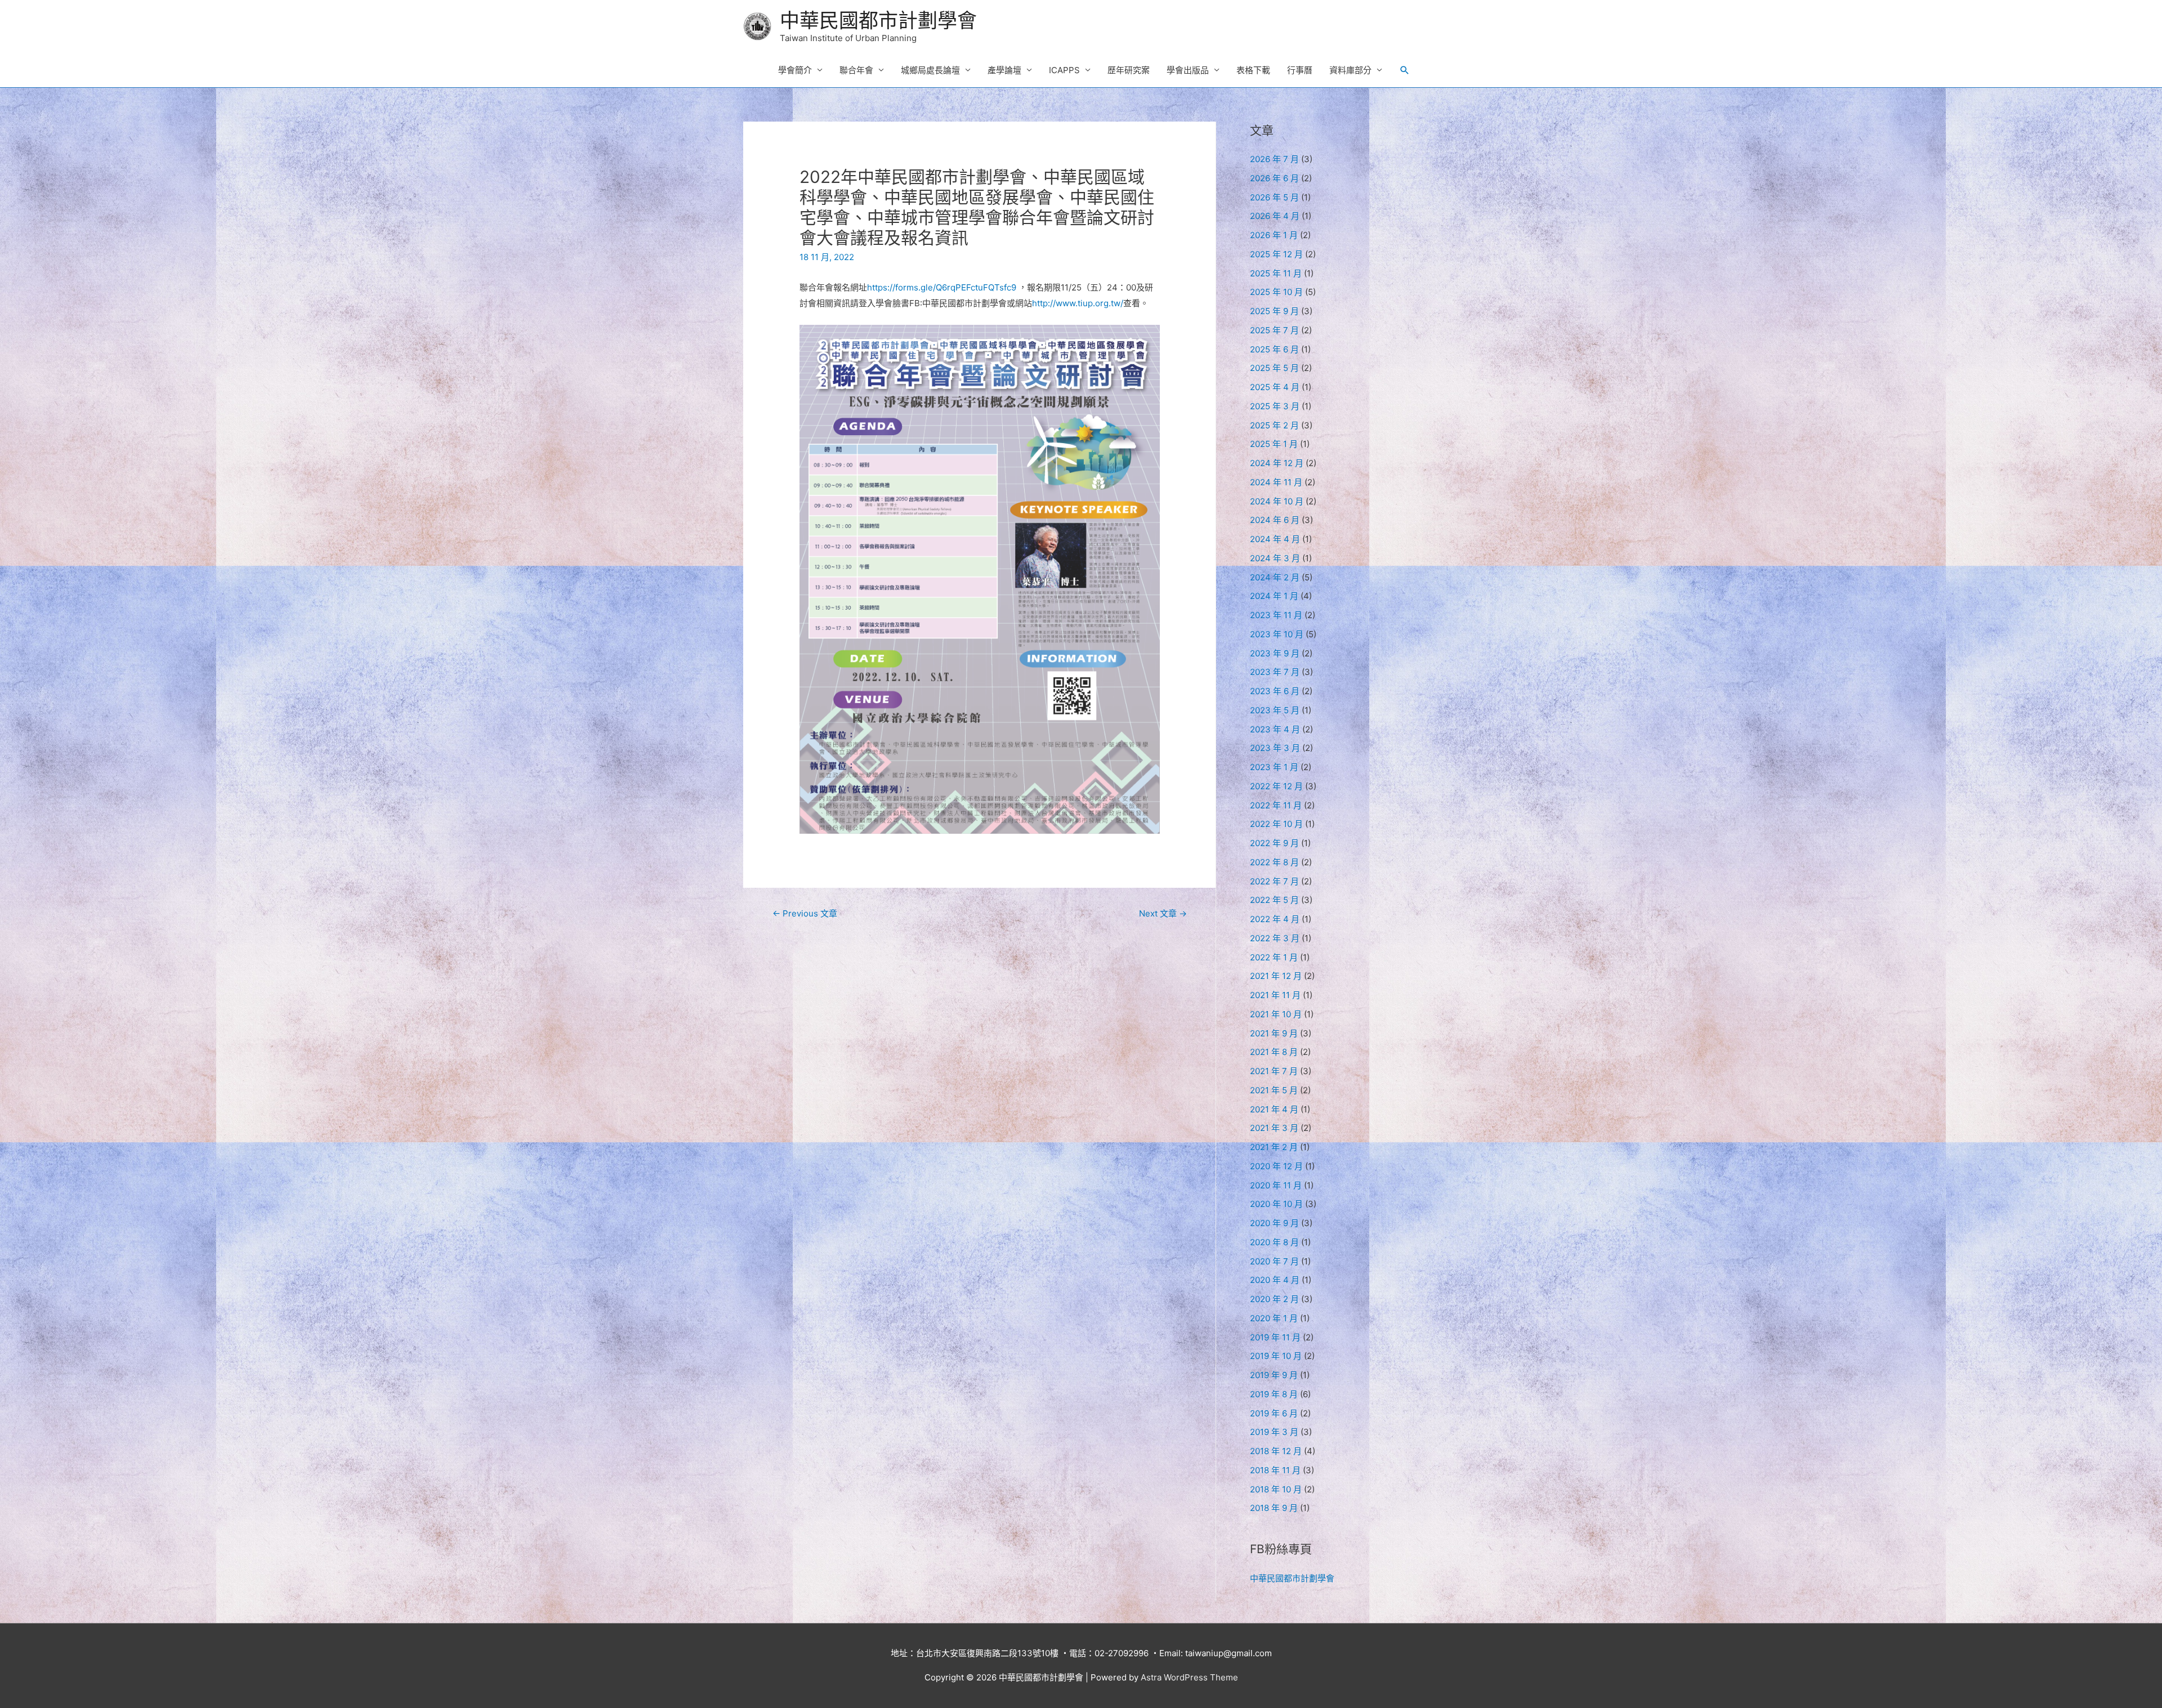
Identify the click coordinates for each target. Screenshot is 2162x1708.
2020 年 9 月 (1274, 1223)
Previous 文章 (805, 913)
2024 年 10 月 (1277, 501)
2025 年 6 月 (1274, 349)
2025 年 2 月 (1274, 425)
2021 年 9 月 (1274, 1033)
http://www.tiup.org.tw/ (1078, 303)
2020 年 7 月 (1274, 1261)
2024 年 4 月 (1275, 539)
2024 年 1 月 (1274, 596)
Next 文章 (1163, 913)
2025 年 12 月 (1276, 254)
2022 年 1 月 (1274, 957)
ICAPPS (1064, 70)
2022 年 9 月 (1274, 843)
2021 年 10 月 (1276, 1014)
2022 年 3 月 (1275, 938)
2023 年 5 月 (1275, 710)
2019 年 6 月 (1274, 1413)
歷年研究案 (1129, 70)
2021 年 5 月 (1274, 1090)
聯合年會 (856, 70)
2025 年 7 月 (1274, 330)
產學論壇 (1004, 70)
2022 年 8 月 (1274, 862)
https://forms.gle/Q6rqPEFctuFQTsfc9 (943, 287)
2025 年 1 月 (1274, 444)
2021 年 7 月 (1274, 1071)
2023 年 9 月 (1275, 653)
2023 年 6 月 (1275, 691)
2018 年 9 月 (1274, 1508)
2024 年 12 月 (1277, 463)
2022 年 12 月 (1276, 786)
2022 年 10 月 (1276, 824)
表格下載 (1253, 70)
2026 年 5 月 (1274, 197)
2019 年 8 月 (1274, 1394)
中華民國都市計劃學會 (878, 20)
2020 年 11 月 (1276, 1185)
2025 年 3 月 (1275, 406)
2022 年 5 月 (1274, 900)
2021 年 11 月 (1275, 995)
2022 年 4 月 (1275, 919)
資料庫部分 (1350, 70)
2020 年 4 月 (1275, 1280)
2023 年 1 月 (1274, 767)
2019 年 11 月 (1275, 1337)
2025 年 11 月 (1276, 273)
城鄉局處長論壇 (930, 70)
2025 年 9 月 (1274, 311)
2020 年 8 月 (1274, 1242)
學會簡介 (795, 70)
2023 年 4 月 (1275, 729)
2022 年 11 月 (1276, 805)
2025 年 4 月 (1275, 387)
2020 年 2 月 (1274, 1299)
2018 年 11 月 (1275, 1470)
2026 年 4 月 (1275, 216)
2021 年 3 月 (1274, 1128)
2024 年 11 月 (1276, 482)
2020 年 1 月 (1274, 1318)
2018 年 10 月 (1276, 1489)
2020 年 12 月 (1276, 1166)
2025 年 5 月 (1274, 368)
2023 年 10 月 (1277, 634)
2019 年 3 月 (1274, 1432)
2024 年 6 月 (1275, 520)
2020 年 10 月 (1276, 1204)
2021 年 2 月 (1274, 1147)
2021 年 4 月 (1274, 1109)
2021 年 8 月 (1274, 1052)
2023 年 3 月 (1275, 748)
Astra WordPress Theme (1189, 1677)
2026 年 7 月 (1274, 159)
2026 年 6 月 (1274, 178)
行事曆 (1300, 70)
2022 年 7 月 (1274, 881)
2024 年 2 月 (1275, 577)
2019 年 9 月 (1274, 1375)
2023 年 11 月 (1276, 615)
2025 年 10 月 (1276, 292)
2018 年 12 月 (1276, 1451)
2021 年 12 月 (1276, 976)
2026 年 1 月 (1274, 235)
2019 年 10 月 (1276, 1356)
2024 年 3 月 (1275, 558)
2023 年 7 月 (1275, 672)
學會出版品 (1188, 70)
